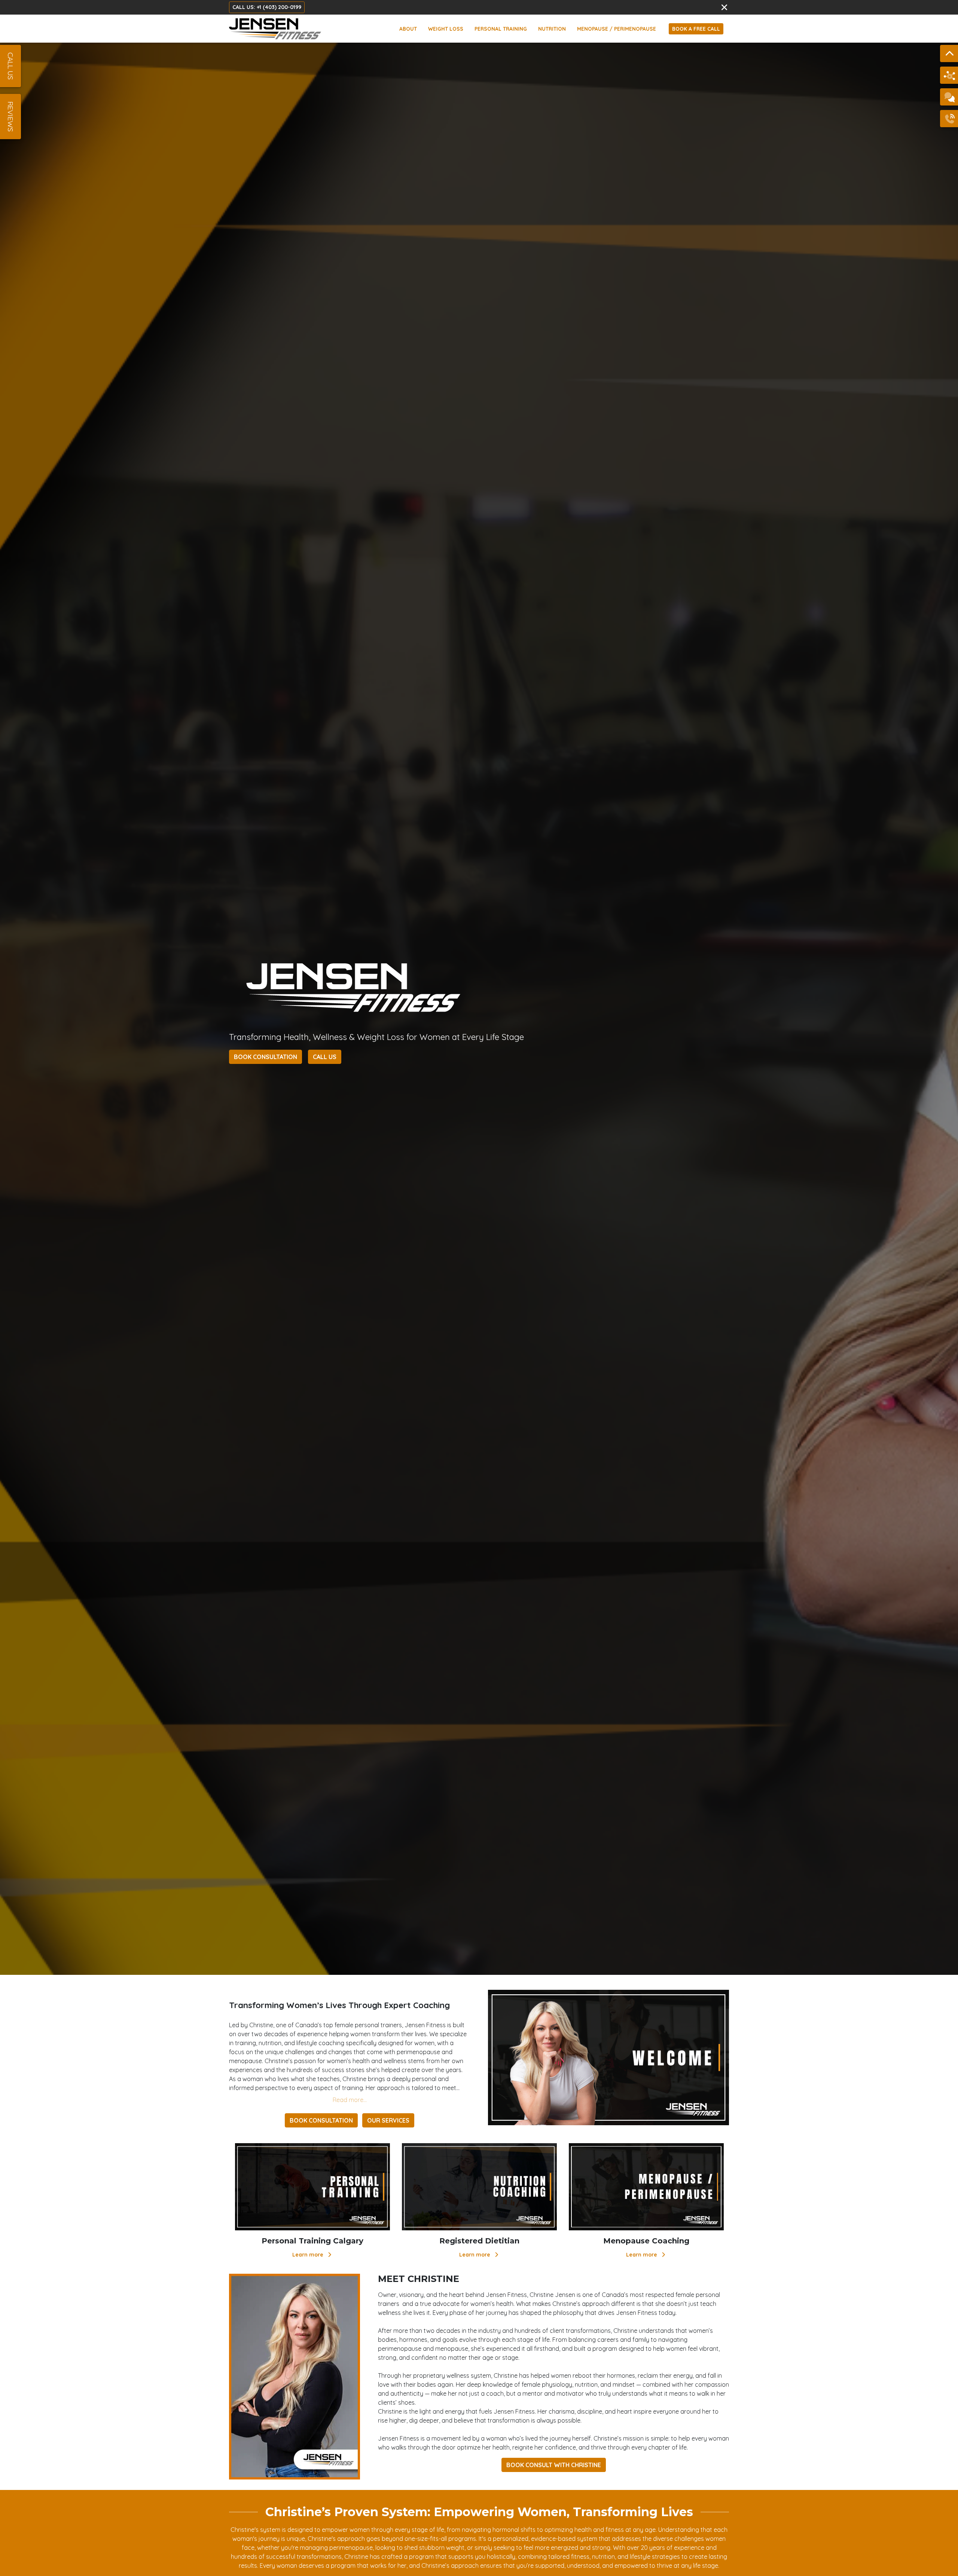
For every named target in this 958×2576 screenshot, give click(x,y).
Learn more (309, 2255)
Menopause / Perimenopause (617, 29)
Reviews (10, 117)
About (408, 29)
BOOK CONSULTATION (266, 1057)
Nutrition (552, 29)
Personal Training (501, 29)
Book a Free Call (696, 29)
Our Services (388, 2120)
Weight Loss (446, 29)
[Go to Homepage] (275, 29)
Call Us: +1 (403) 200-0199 (267, 7)
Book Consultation (321, 2120)
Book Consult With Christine (554, 2465)
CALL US (325, 1057)
